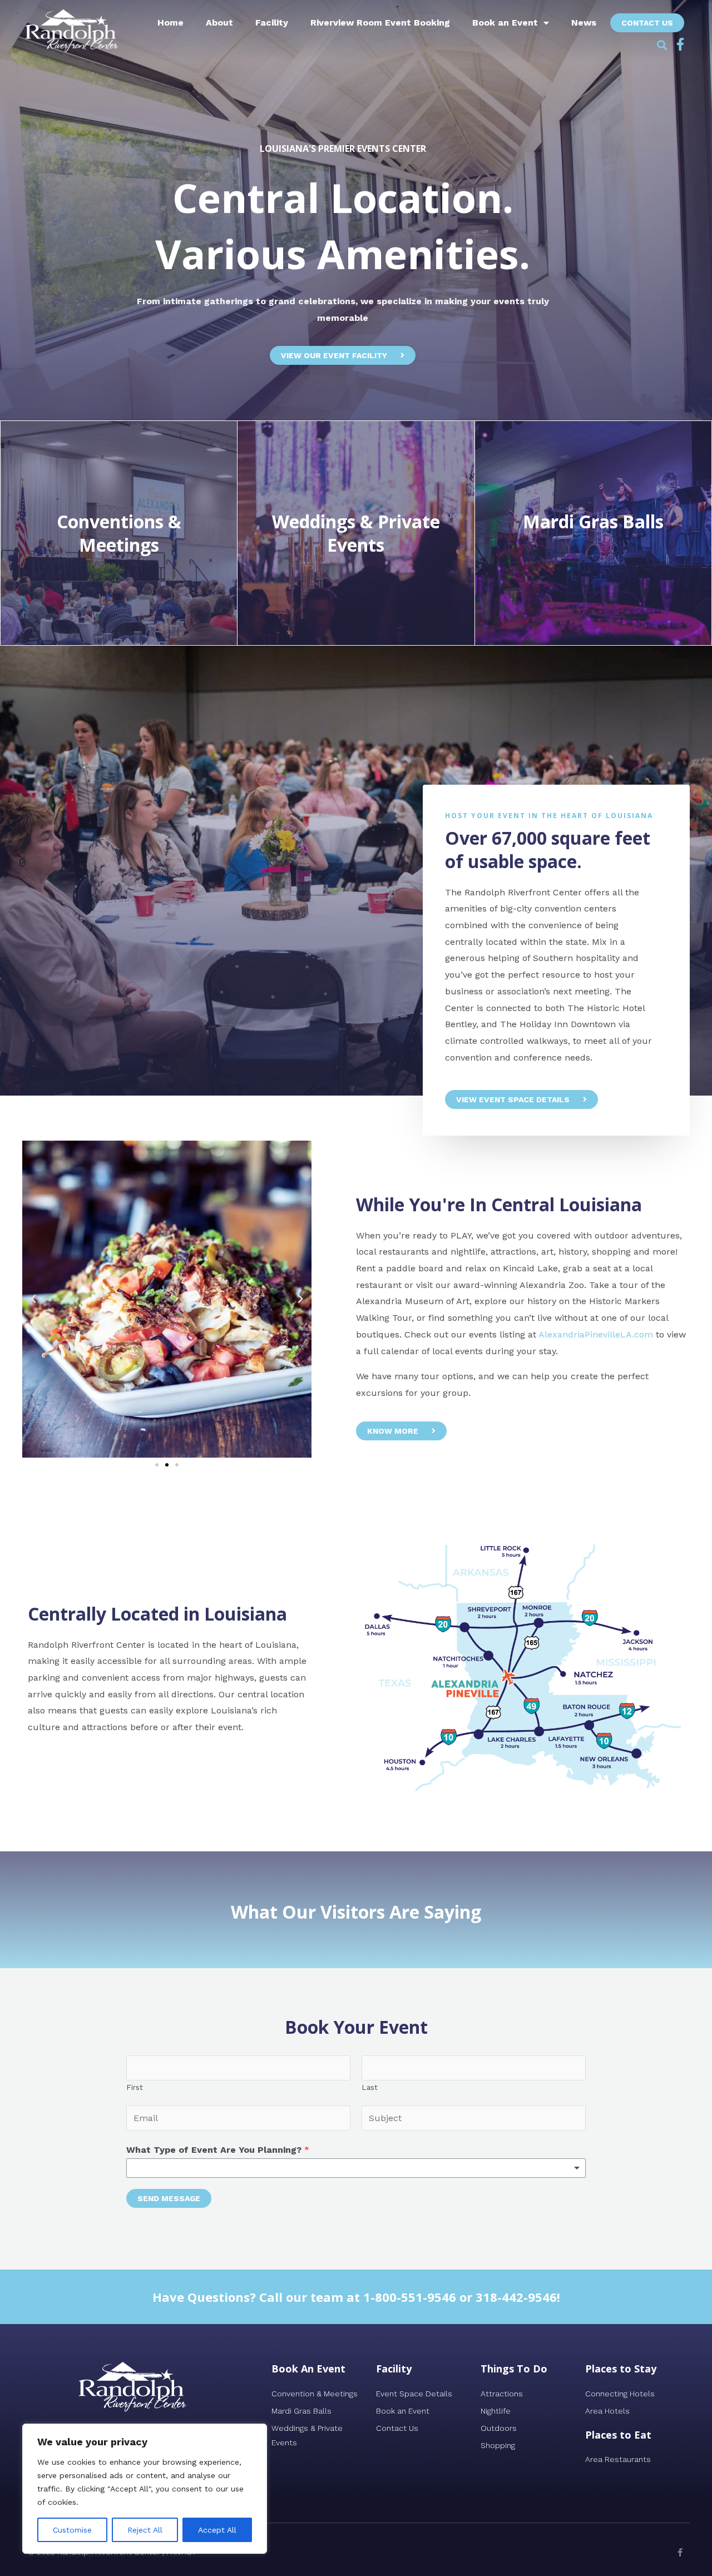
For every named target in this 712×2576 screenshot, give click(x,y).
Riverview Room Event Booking (380, 23)
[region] (145, 2489)
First (135, 2087)
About (219, 23)
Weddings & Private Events (356, 533)
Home (170, 23)
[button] (662, 45)
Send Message (169, 2198)
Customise (72, 2530)
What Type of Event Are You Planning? (218, 2150)
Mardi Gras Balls (593, 521)
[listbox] (356, 2168)
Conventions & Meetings (119, 533)
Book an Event (505, 23)
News (584, 23)
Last (370, 2087)
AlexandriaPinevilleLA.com (596, 1334)
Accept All (217, 2530)
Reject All (145, 2530)
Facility (272, 23)
